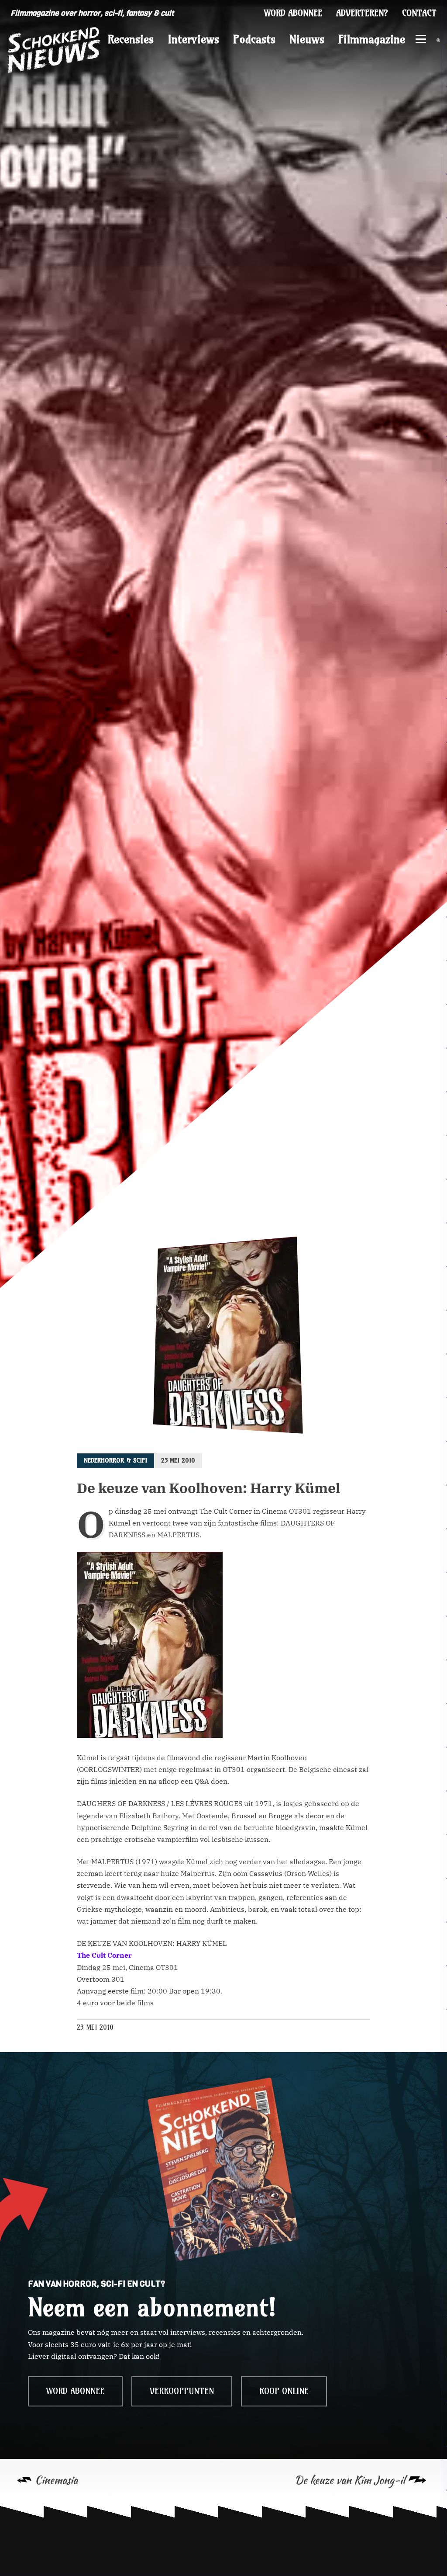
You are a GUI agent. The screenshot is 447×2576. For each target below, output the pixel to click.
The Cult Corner (104, 1955)
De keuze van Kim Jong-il (350, 2480)
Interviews (193, 39)
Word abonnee (293, 13)
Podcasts (254, 39)
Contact (419, 13)
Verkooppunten (182, 2391)
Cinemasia (56, 2480)
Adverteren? (362, 13)
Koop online (284, 2391)
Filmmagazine (372, 39)
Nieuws (307, 39)
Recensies (131, 39)
